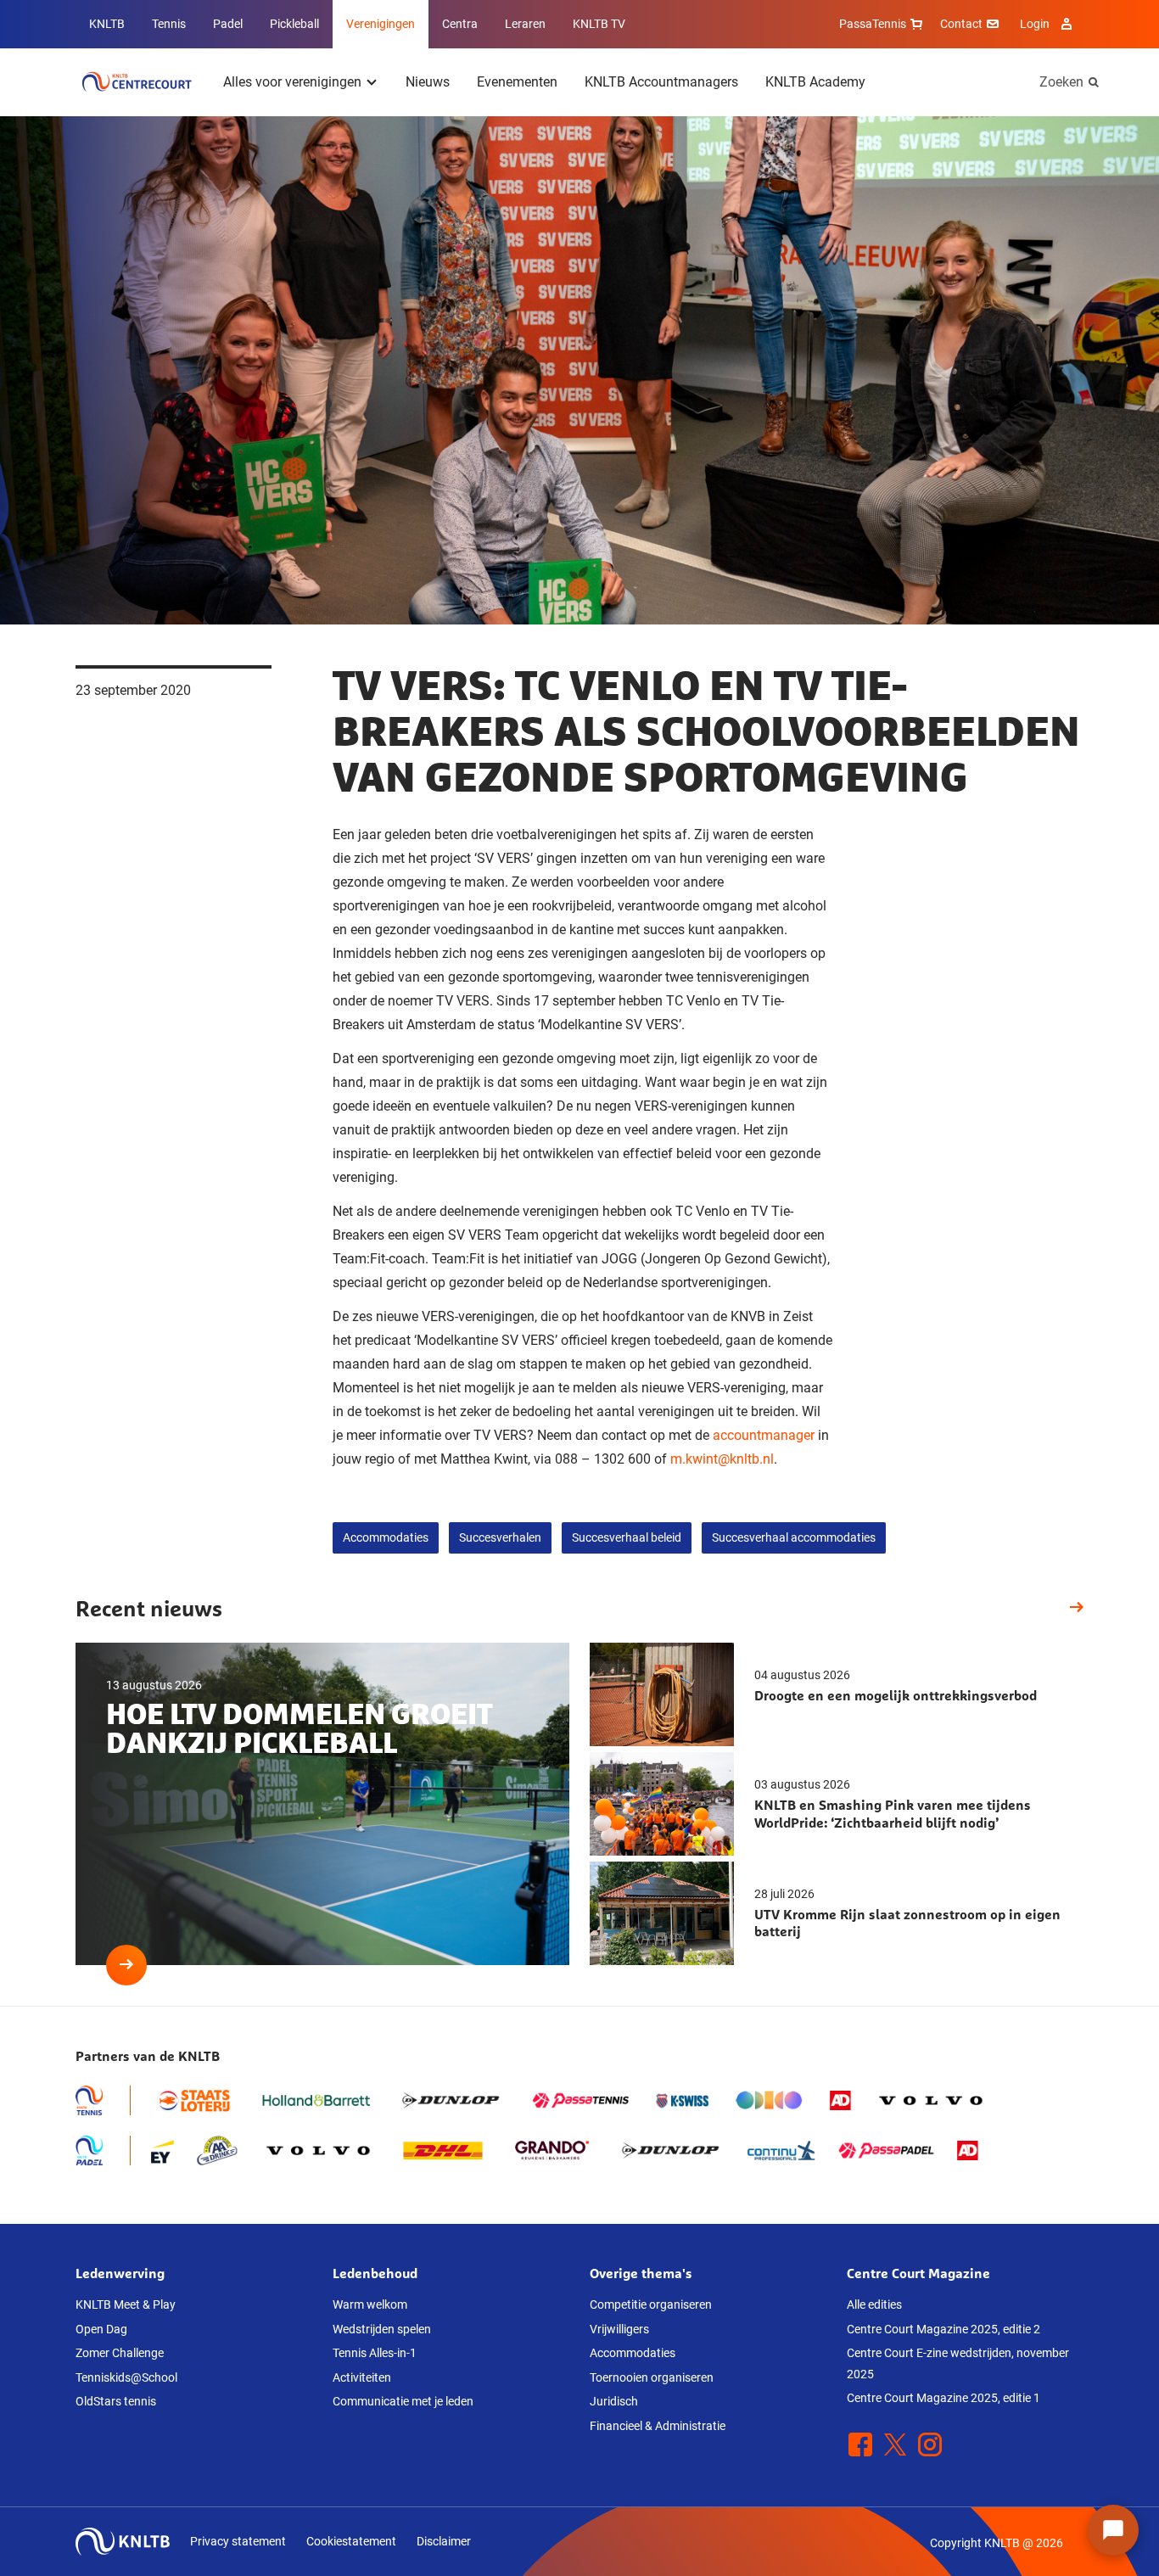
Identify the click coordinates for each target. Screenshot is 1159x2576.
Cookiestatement (351, 2541)
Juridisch (614, 2401)
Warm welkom (370, 2304)
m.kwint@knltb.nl (722, 1459)
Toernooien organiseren (652, 2377)
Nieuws (428, 82)
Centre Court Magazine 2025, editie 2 (943, 2329)
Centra (460, 24)
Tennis (169, 24)
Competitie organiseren (651, 2304)
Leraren (525, 24)
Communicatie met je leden (403, 2401)
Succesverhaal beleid (627, 1537)
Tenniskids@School (126, 2377)
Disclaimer (444, 2541)
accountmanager (764, 1435)
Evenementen (517, 82)
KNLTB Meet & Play (126, 2304)
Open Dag (101, 2329)
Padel (228, 24)
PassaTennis (873, 24)
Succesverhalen (500, 1537)
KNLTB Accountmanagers (661, 82)
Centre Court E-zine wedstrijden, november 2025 (958, 2363)
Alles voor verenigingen (292, 82)
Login (1035, 24)
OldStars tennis (116, 2401)
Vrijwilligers (619, 2329)
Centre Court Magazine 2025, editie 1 (943, 2398)
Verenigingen (381, 24)
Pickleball (294, 24)
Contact (961, 24)
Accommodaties (386, 1537)
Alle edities (874, 2304)
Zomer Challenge (120, 2353)
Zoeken (1061, 82)
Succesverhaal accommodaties (794, 1537)
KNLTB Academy (815, 82)
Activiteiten (362, 2377)
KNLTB (107, 24)
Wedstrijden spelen (382, 2329)
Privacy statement (238, 2541)
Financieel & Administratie (658, 2426)
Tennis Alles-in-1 (375, 2353)
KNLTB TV (599, 24)
